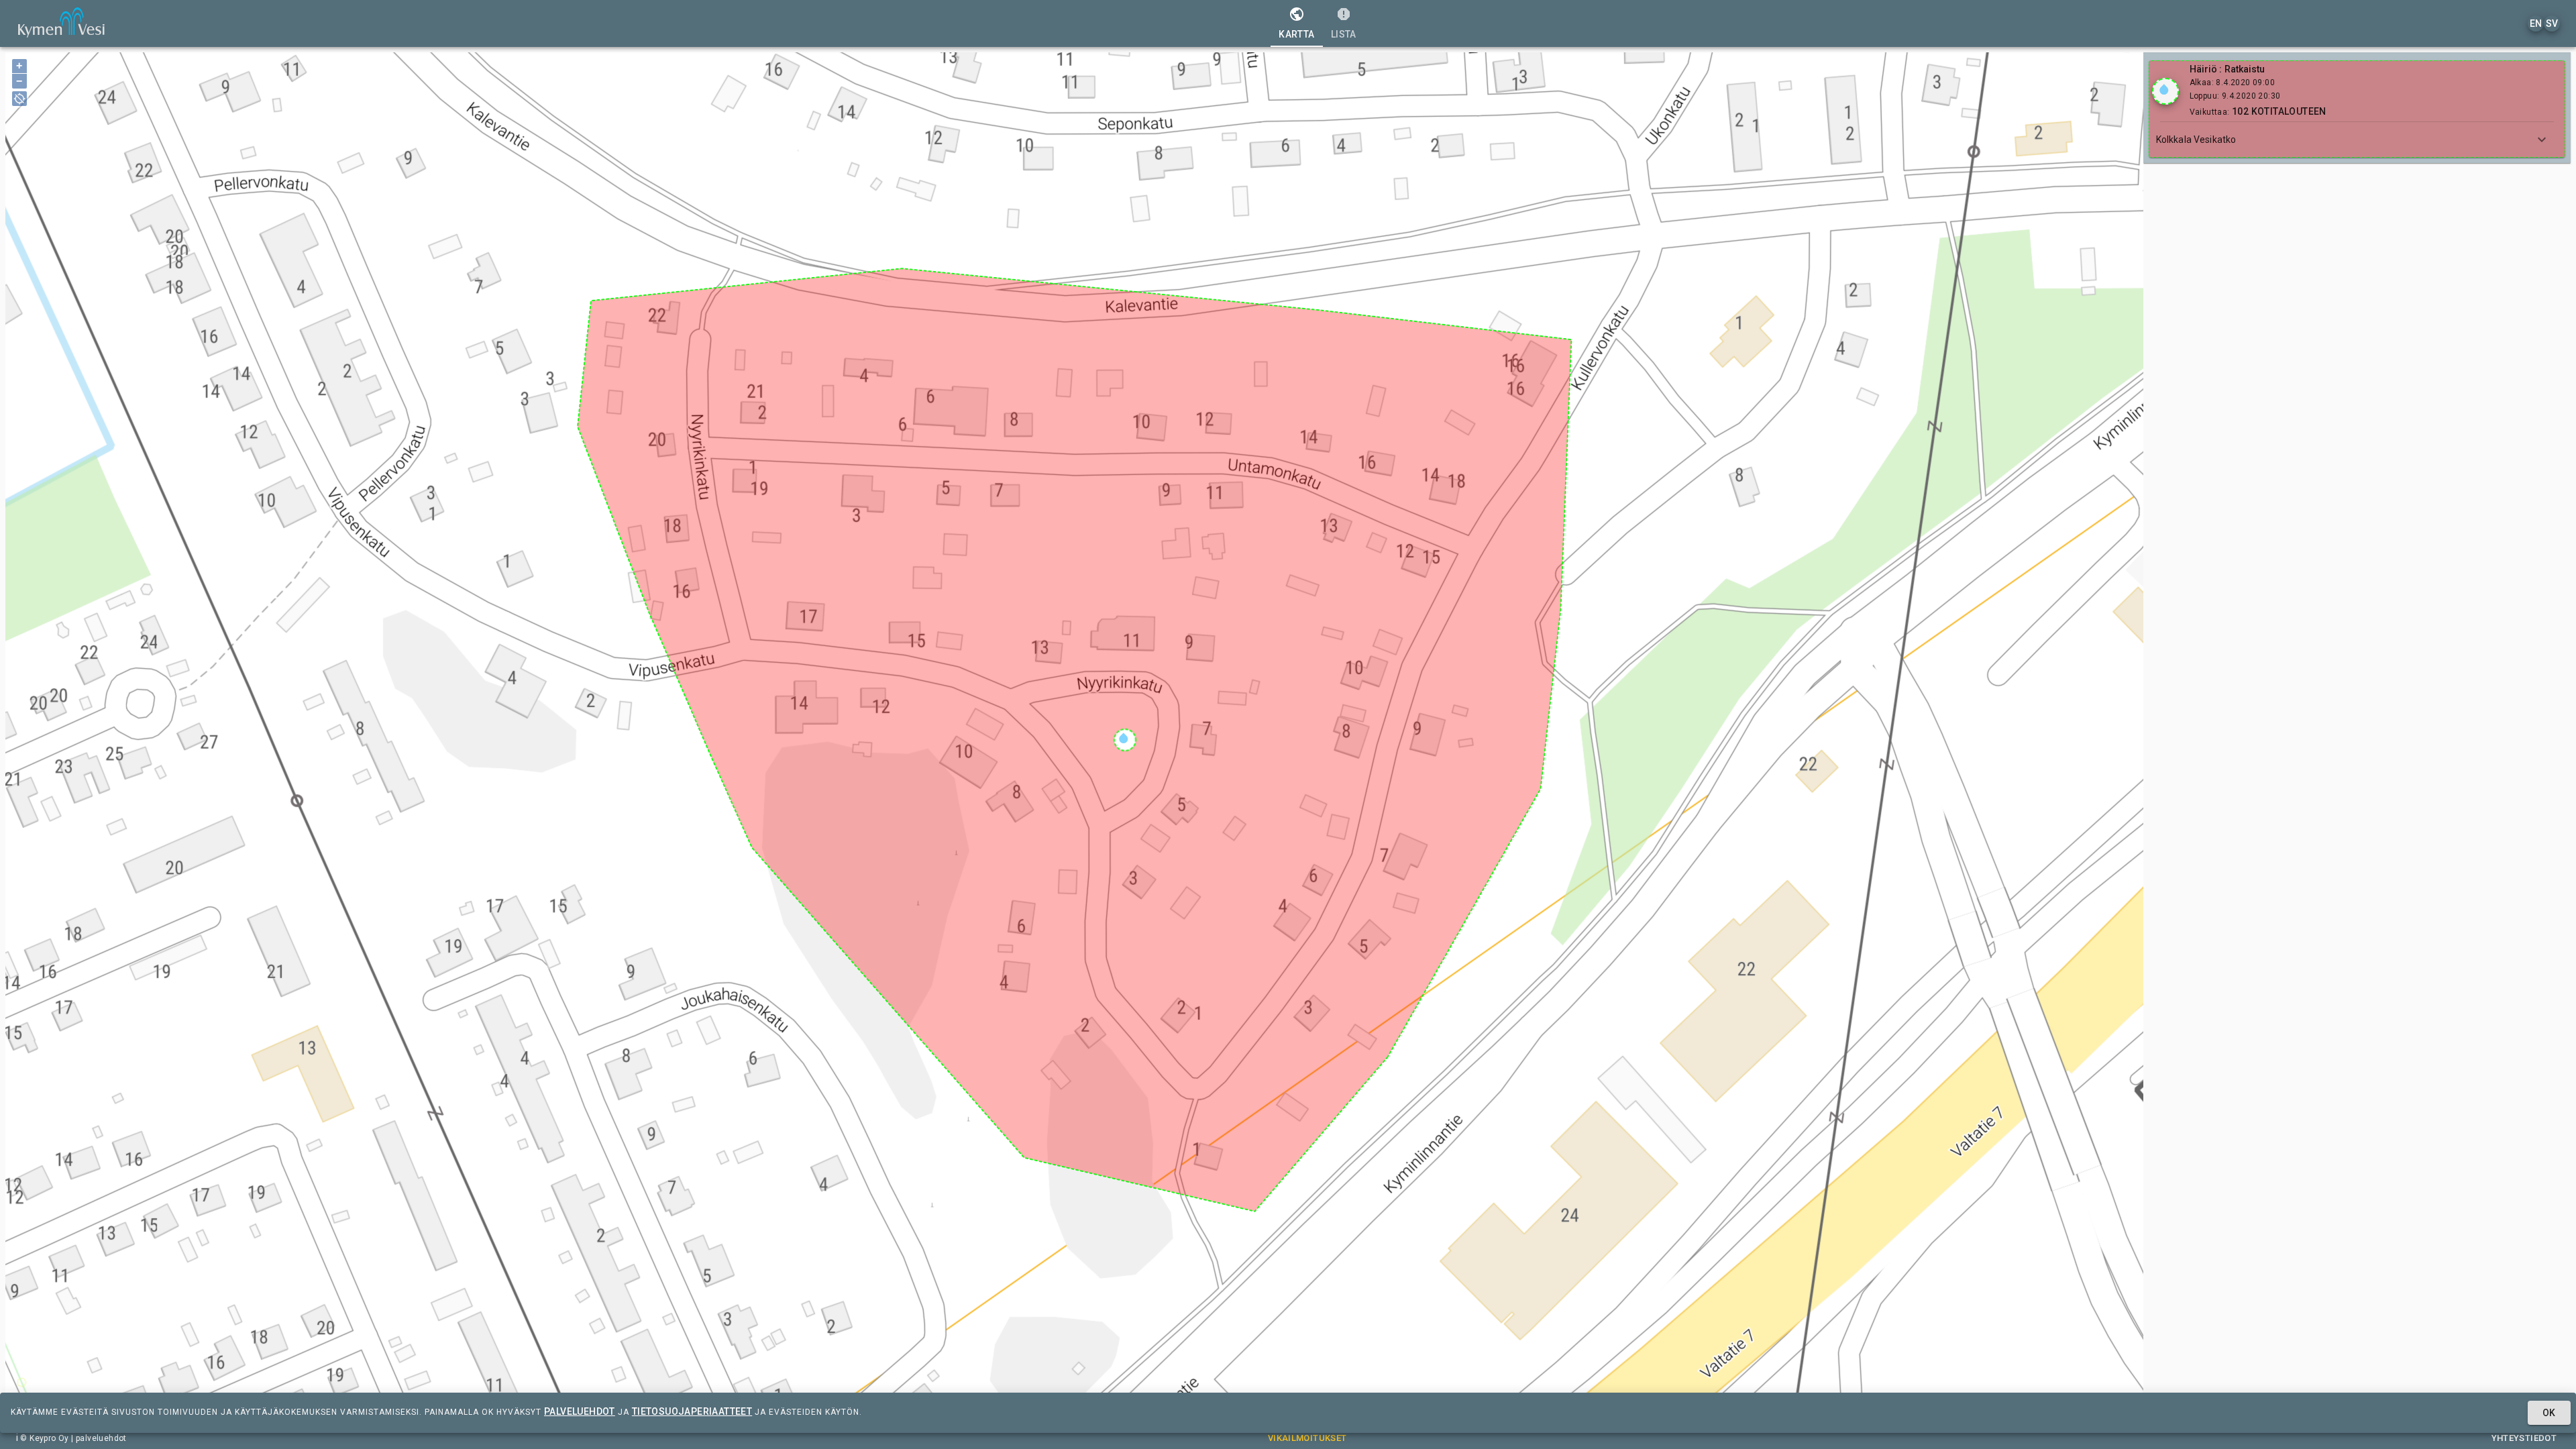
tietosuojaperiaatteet (692, 1411)
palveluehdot (580, 1411)
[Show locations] (2165, 91)
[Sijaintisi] (19, 99)
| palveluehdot (98, 1438)
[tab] (1296, 23)
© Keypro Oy (44, 1438)
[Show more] (2542, 140)
